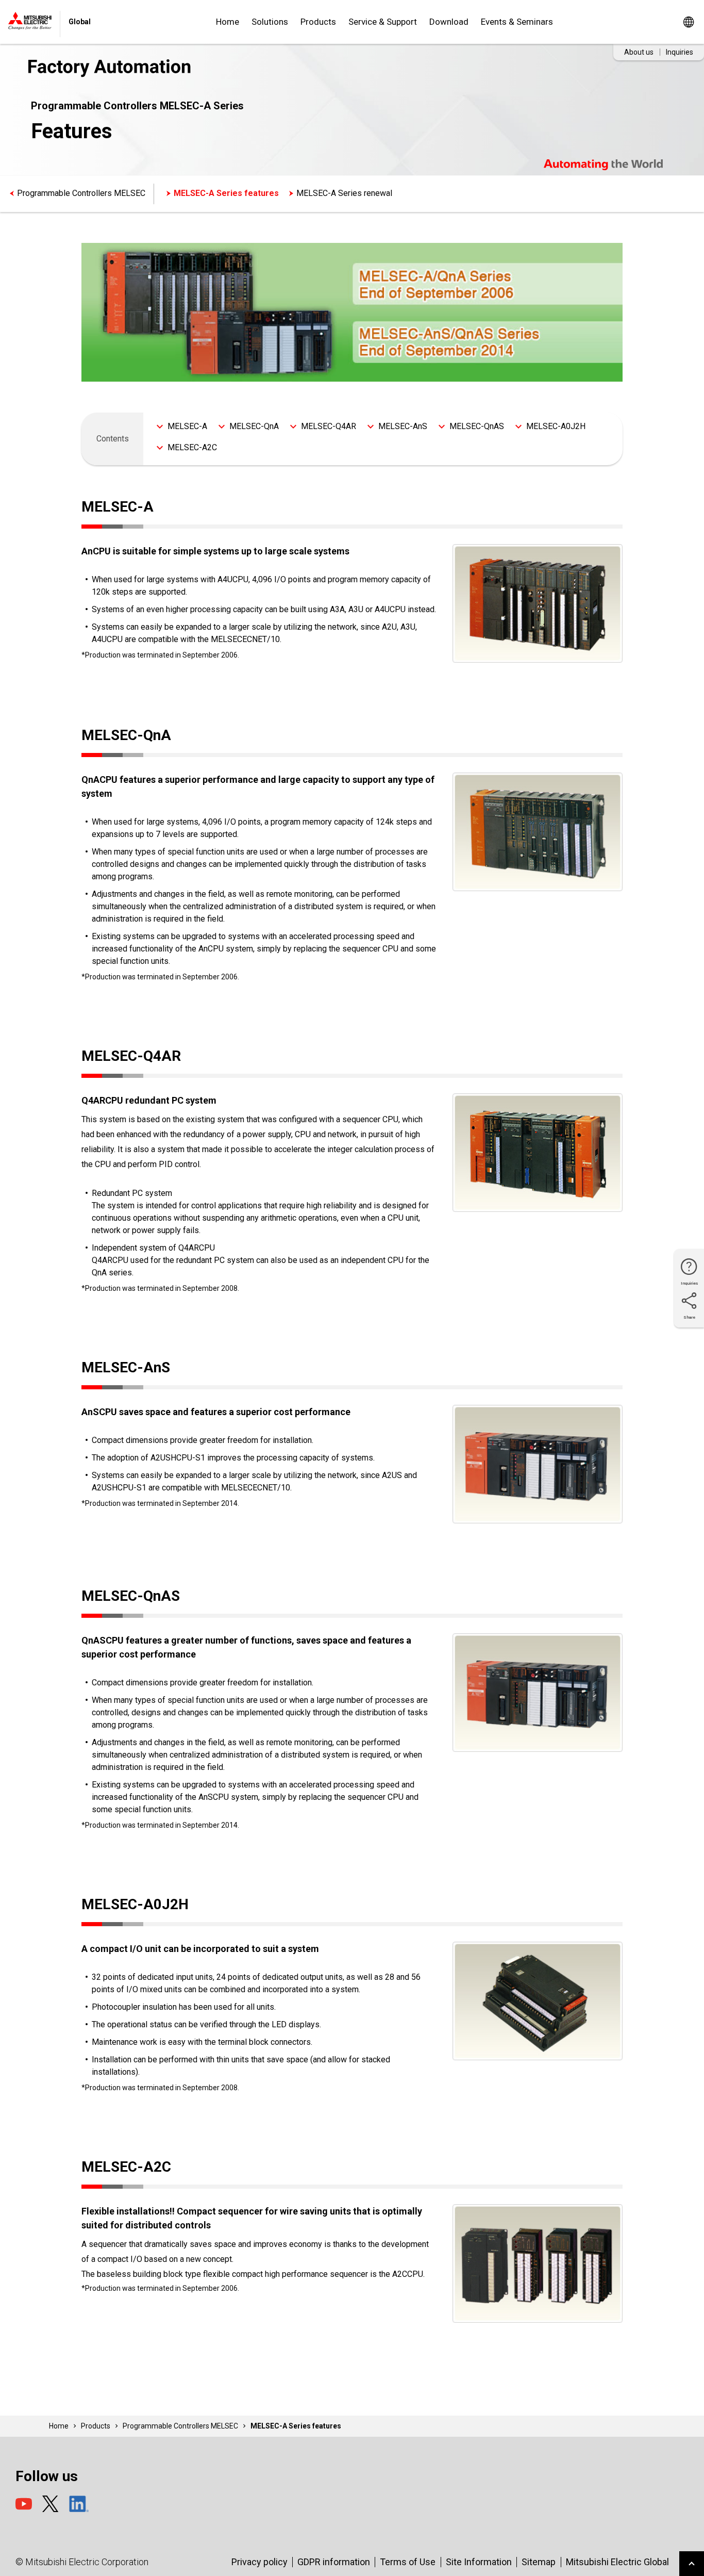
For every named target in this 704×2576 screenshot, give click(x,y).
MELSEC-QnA (254, 426)
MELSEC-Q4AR (329, 426)
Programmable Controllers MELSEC (81, 193)
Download (449, 22)
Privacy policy (259, 2562)
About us (639, 52)
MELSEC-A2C (192, 447)
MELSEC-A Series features (226, 193)
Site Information (479, 2562)
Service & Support (383, 22)
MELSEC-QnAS (477, 426)
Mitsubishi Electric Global (617, 2562)
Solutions (270, 22)
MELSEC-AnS (403, 426)
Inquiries (680, 52)
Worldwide (688, 22)
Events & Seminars (517, 22)
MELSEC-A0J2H (556, 426)
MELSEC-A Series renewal (344, 193)
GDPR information (334, 2562)
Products (318, 22)
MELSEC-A (187, 426)
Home (228, 22)
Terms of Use (408, 2562)
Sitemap (539, 2562)
